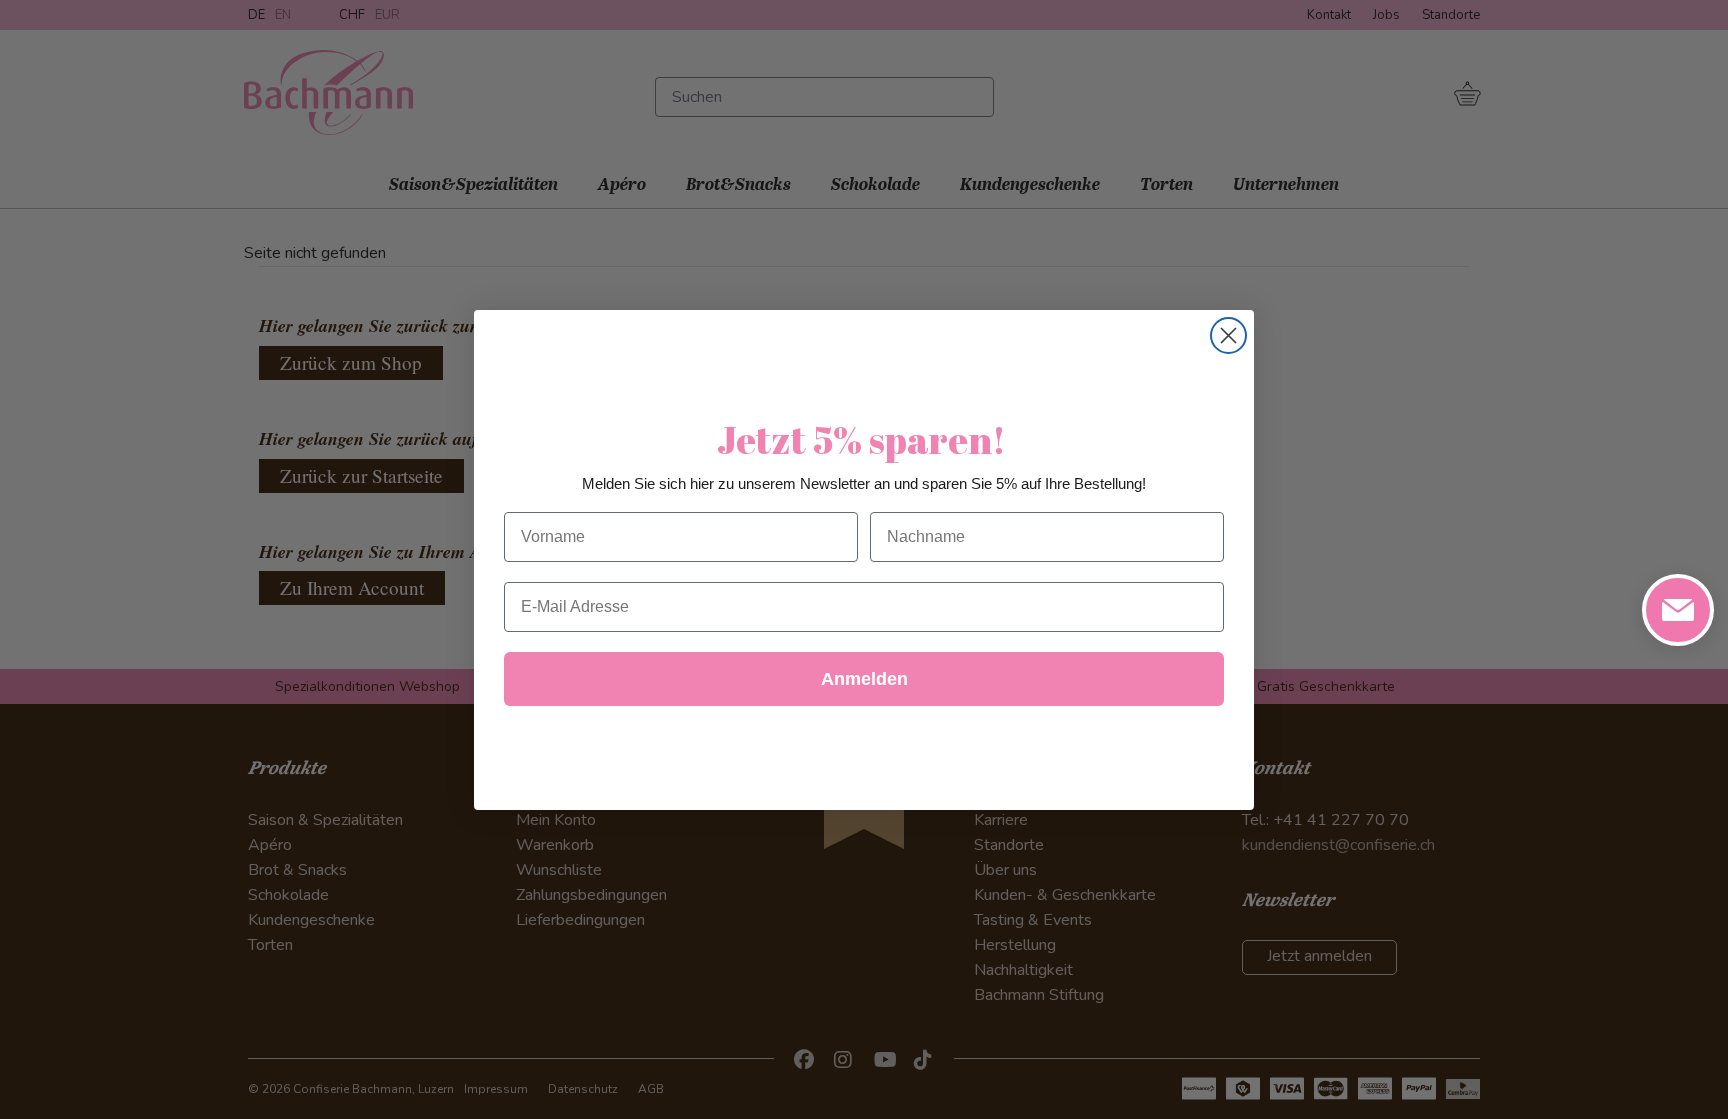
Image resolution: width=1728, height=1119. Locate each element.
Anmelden (864, 679)
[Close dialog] (1228, 335)
